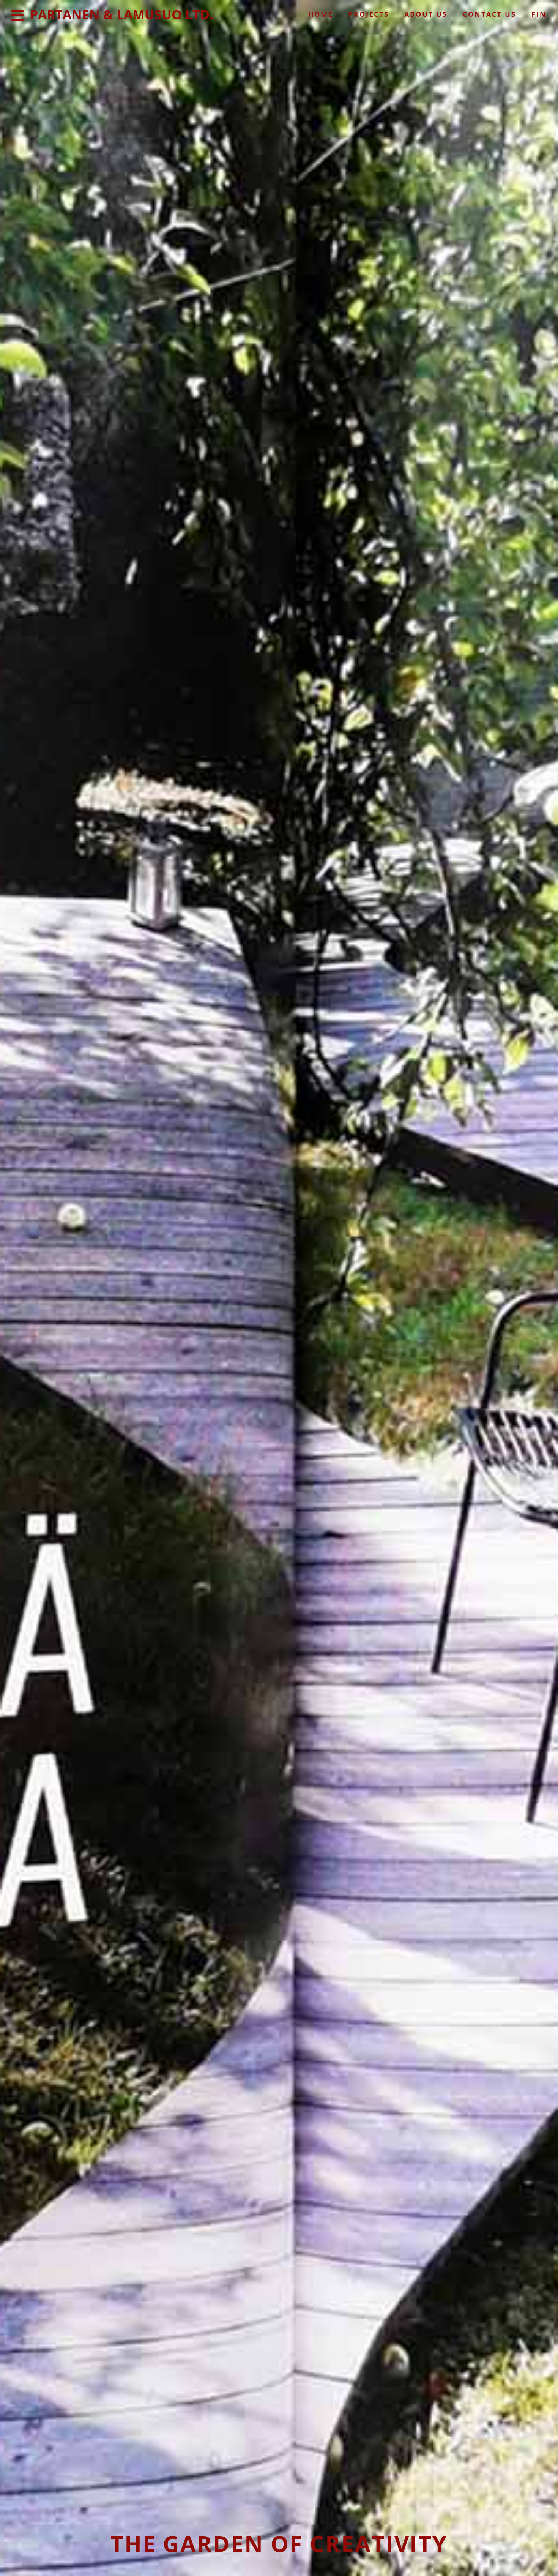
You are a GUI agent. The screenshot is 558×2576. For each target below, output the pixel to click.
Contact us (489, 14)
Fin (539, 14)
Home (321, 14)
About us (426, 14)
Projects (369, 14)
